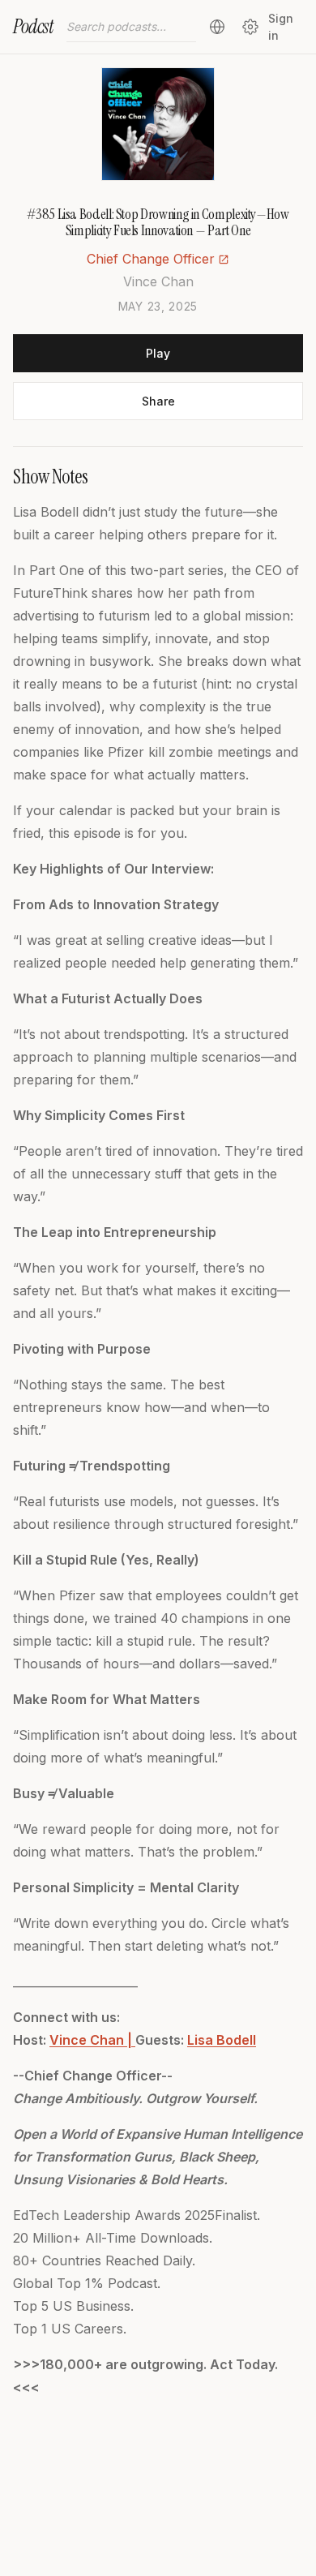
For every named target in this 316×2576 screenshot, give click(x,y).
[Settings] (250, 27)
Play (158, 353)
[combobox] (131, 27)
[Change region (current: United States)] (217, 27)
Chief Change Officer (151, 259)
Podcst (33, 26)
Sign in (281, 27)
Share (158, 401)
